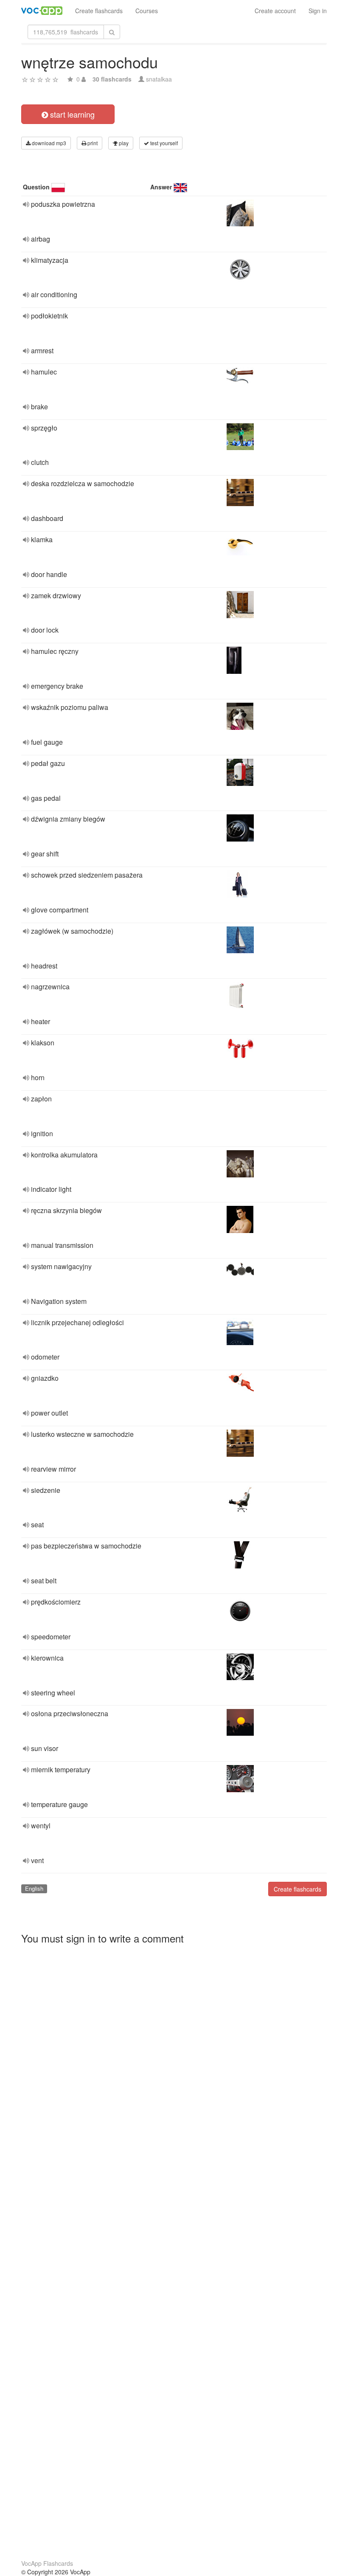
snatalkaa (159, 79)
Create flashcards (99, 11)
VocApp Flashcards (47, 2563)
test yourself (163, 143)
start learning (71, 114)
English (34, 1888)
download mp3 (48, 143)
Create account (275, 11)
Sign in (318, 11)
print (92, 143)
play (123, 143)
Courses (147, 11)
